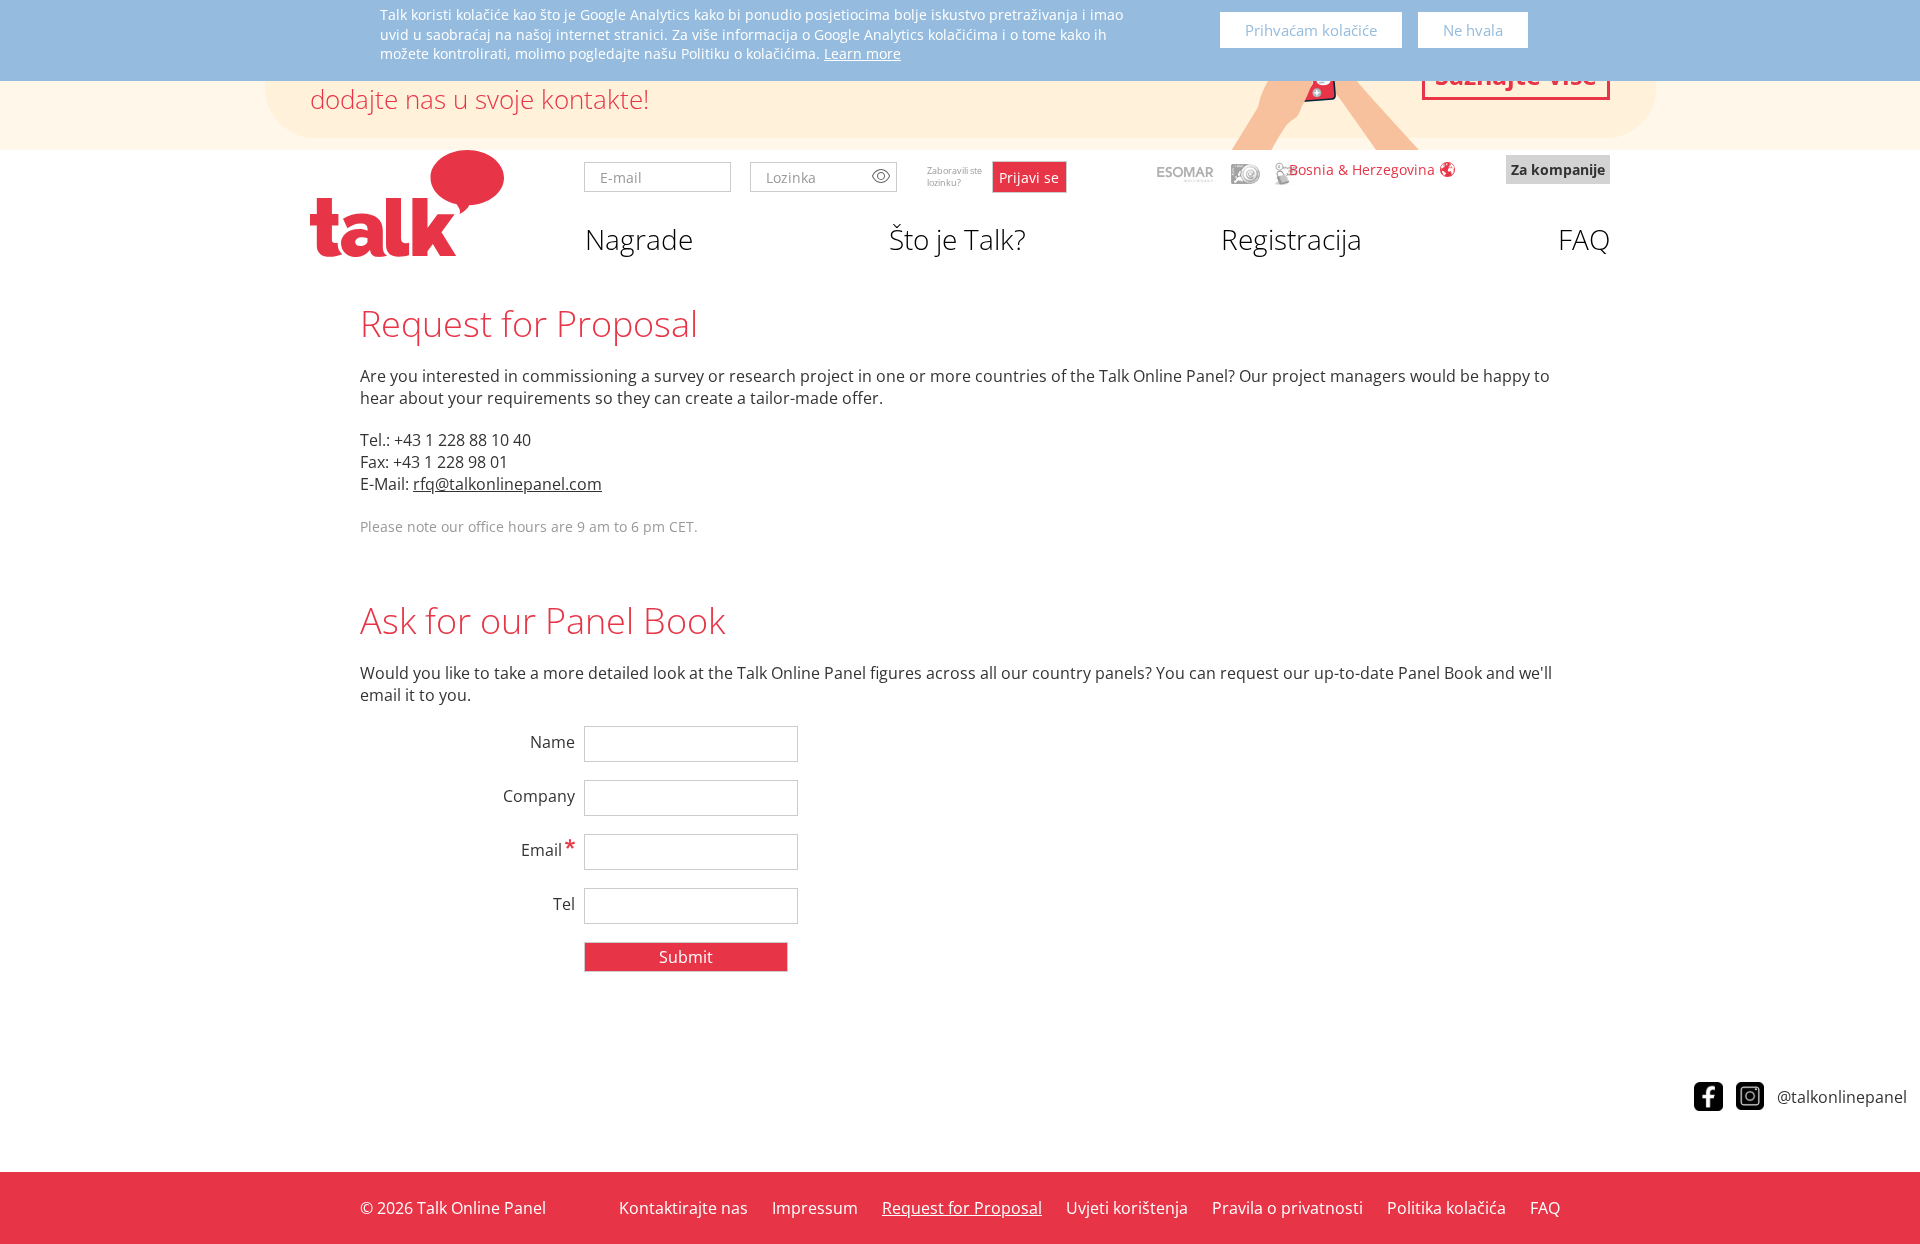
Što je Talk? (957, 239)
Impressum (815, 1208)
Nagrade (639, 239)
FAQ (1584, 239)
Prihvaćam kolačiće (1311, 30)
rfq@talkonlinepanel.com (507, 484)
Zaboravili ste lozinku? (954, 176)
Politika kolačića (1446, 1208)
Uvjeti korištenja (1127, 1208)
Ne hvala (1473, 30)
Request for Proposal (962, 1208)
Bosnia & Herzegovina (1362, 169)
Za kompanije (1558, 169)
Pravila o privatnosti (1287, 1208)
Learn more (862, 53)
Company (539, 796)
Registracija (1291, 239)
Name (552, 742)
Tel (564, 904)
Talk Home (407, 203)
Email (541, 850)
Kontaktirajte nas (683, 1208)
